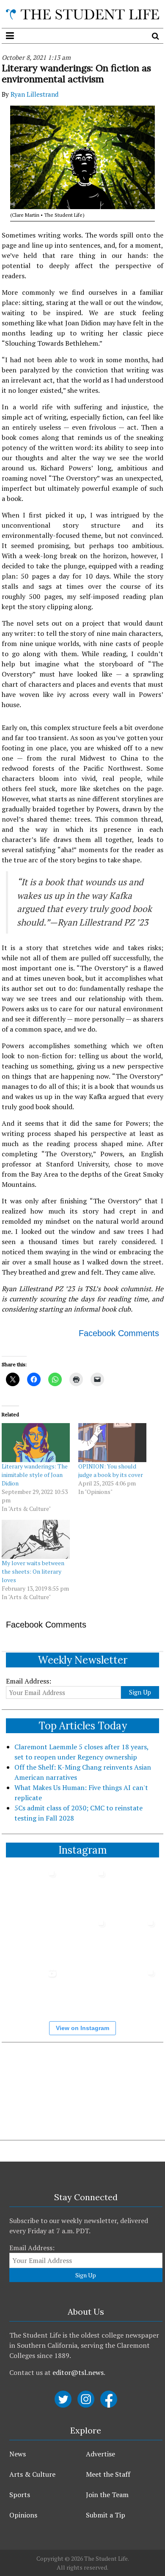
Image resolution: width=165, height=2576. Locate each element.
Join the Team (107, 2495)
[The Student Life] (82, 14)
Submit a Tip (106, 2515)
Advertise (100, 2454)
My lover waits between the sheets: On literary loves (33, 1571)
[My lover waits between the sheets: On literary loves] (36, 1539)
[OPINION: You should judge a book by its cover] (112, 1443)
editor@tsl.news (78, 2372)
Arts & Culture (32, 2474)
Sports (20, 2495)
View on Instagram (82, 2028)
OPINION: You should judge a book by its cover (111, 1470)
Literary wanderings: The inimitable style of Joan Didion (35, 1475)
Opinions (23, 2515)
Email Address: (29, 1681)
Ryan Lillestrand (34, 94)
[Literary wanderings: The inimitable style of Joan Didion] (36, 1443)
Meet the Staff (108, 2474)
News (18, 2454)
